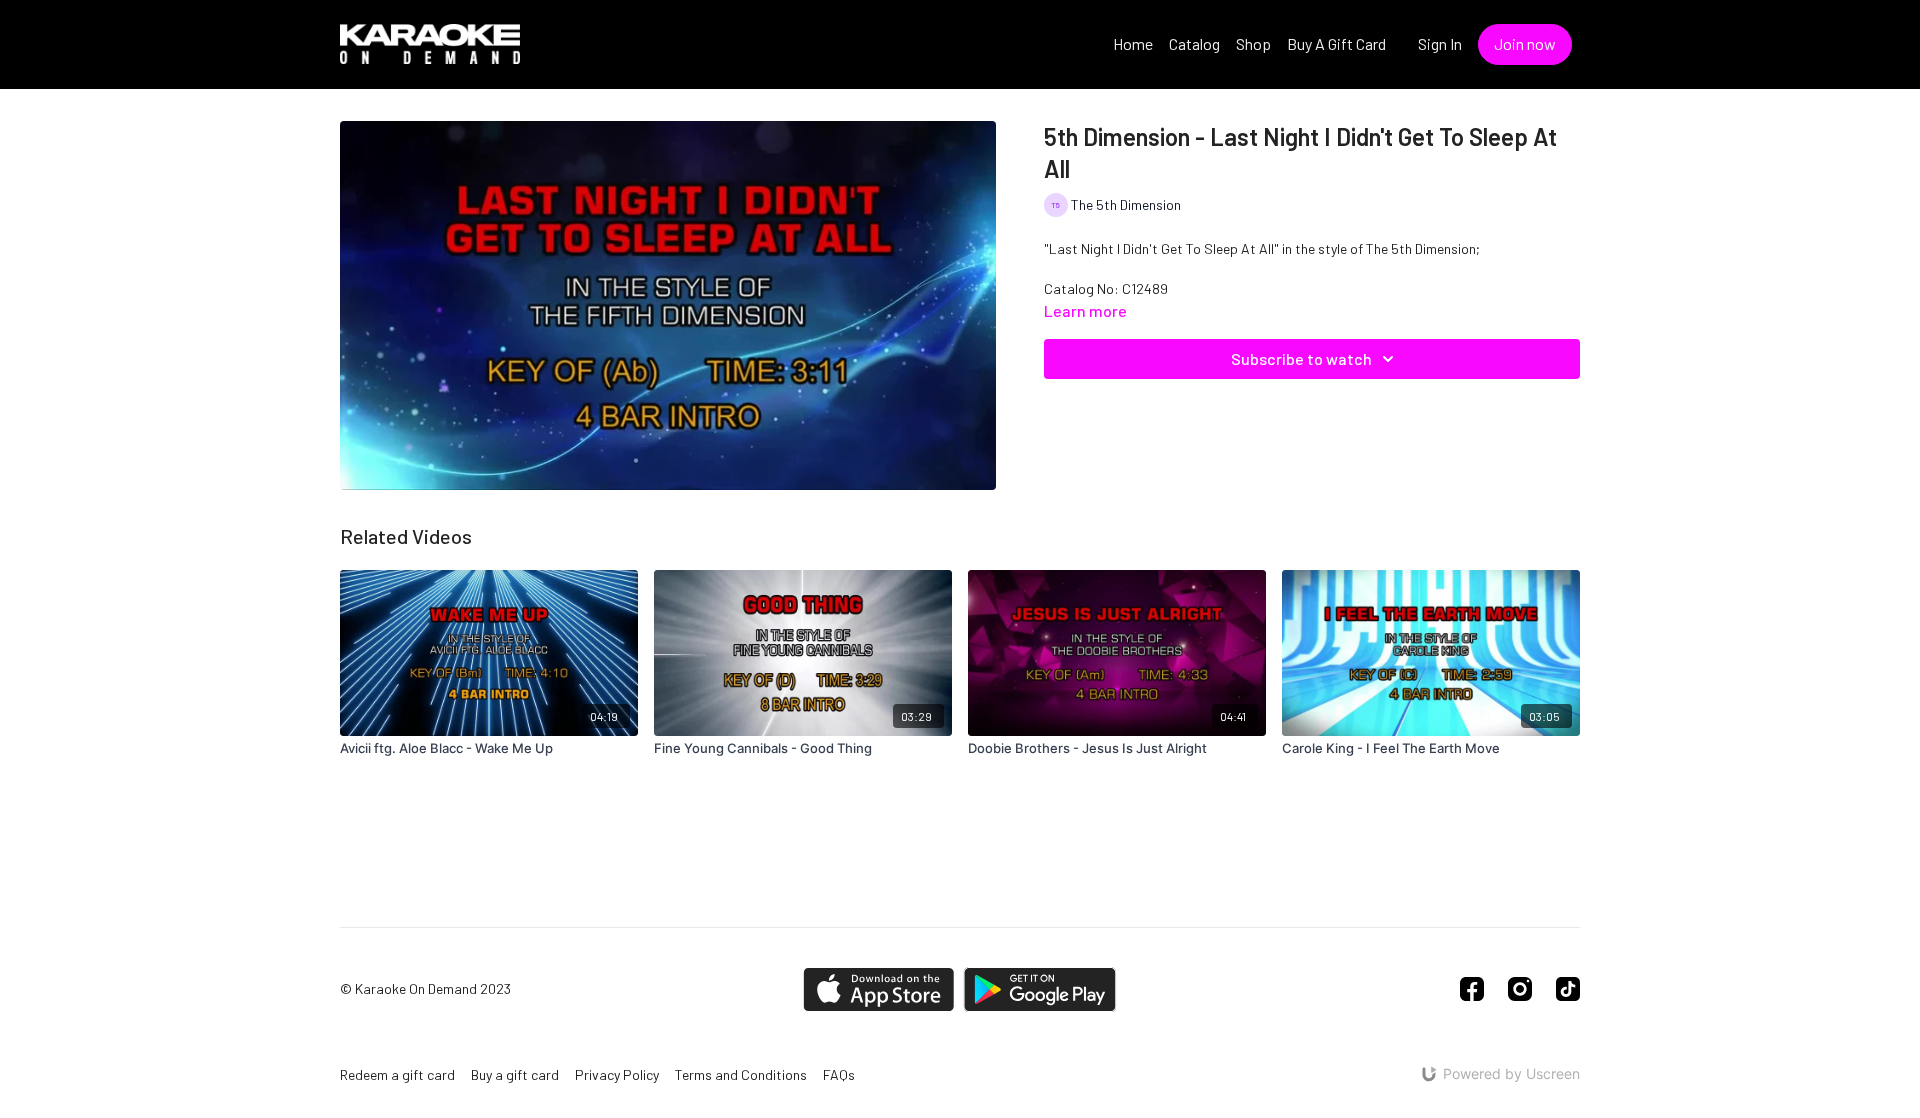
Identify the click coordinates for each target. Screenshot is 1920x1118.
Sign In (1440, 43)
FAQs (839, 1074)
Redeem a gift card (397, 1074)
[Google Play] (1040, 989)
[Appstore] (878, 989)
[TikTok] (1568, 989)
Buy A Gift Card (1336, 43)
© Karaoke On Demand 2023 (425, 989)
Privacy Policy (617, 1074)
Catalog (1194, 43)
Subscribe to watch (1301, 358)
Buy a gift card (515, 1074)
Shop (1253, 43)
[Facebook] (1472, 989)
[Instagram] (1520, 989)
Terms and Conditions (741, 1074)
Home (1133, 43)
